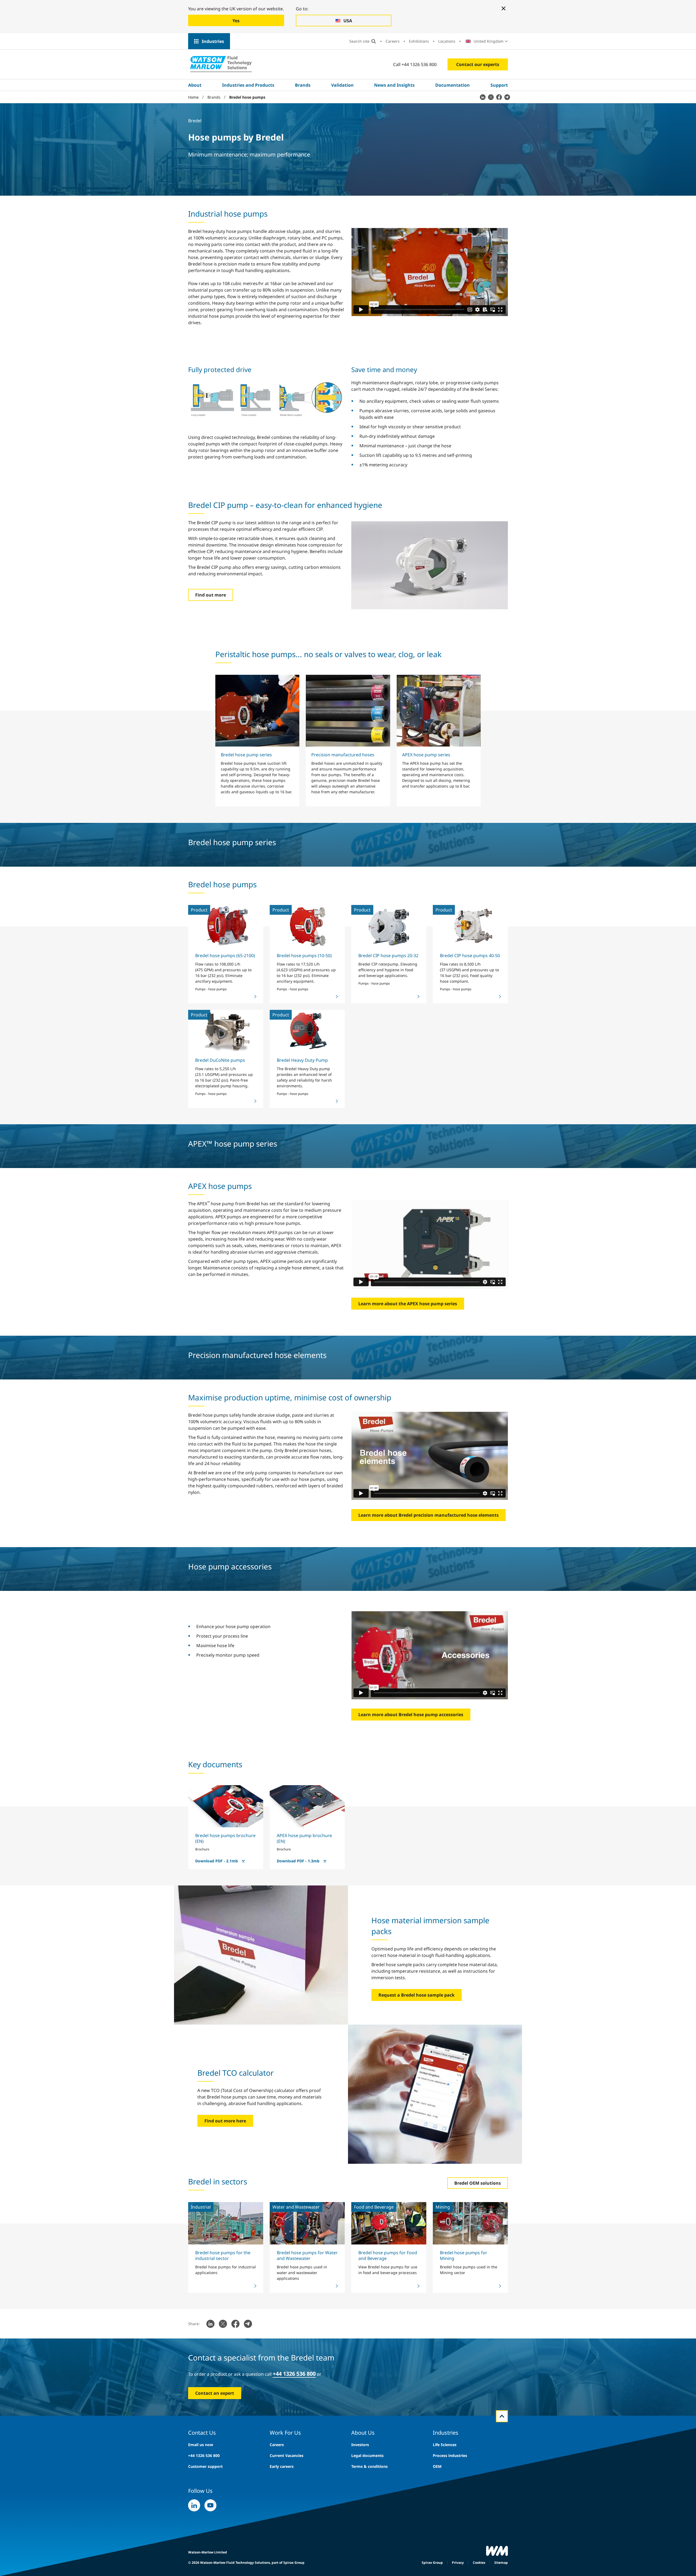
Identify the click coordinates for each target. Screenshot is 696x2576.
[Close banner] (504, 8)
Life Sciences (445, 2445)
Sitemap (501, 2563)
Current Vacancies (287, 2455)
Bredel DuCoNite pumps (220, 1060)
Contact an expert (215, 2393)
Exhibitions (419, 41)
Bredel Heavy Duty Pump (302, 1060)
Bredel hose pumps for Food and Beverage (388, 2255)
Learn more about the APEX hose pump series (408, 1304)
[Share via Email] (507, 97)
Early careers (282, 2466)
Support (499, 85)
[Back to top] (502, 2416)
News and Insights (394, 85)
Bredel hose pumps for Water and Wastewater (307, 2255)
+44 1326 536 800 (204, 2455)
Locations (447, 41)
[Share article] (483, 97)
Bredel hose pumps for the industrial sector (223, 2255)
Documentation (453, 85)
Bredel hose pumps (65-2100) (225, 956)
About (195, 85)
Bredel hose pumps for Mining (464, 2255)
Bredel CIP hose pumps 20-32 (388, 956)
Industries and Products (248, 85)
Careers (393, 41)
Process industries (450, 2455)
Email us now (201, 2445)
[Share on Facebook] (499, 97)
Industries (213, 41)
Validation (342, 85)
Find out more (211, 595)
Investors (360, 2445)
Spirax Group (432, 2563)
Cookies (479, 2563)
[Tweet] (491, 97)
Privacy (458, 2563)
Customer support (205, 2466)
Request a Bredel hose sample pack (417, 1995)
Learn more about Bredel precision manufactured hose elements (428, 1515)
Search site (359, 41)
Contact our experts (478, 64)
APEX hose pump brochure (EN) (304, 1838)
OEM (437, 2466)
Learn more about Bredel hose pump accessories (411, 1715)
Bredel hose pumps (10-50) (304, 956)
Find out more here (225, 2121)
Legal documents (367, 2455)
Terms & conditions (369, 2466)
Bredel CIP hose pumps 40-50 (470, 956)
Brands (303, 85)
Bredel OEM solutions (478, 2183)
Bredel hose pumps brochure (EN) (225, 1838)
